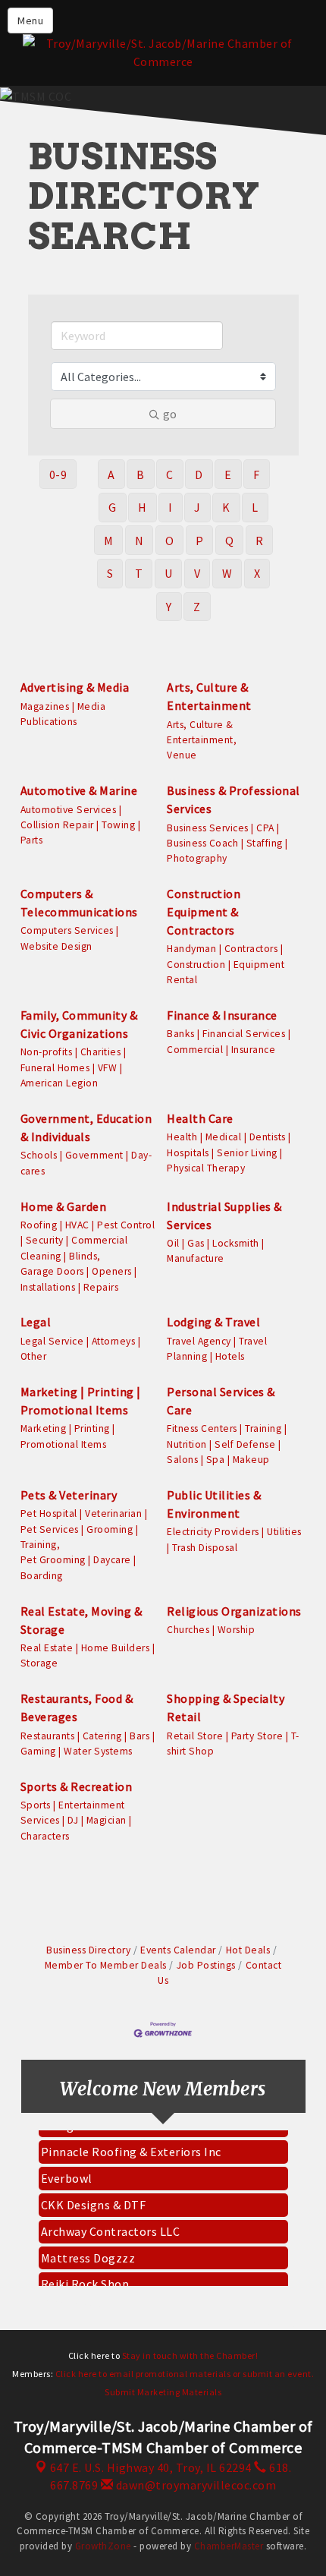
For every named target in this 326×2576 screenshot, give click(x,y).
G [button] (113, 507)
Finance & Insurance (222, 1015)
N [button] (139, 541)
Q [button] (230, 541)
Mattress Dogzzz (88, 2250)
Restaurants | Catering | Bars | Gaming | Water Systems (88, 1744)
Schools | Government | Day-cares (86, 1163)
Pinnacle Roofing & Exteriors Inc (131, 2143)
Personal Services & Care (221, 1401)
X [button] (257, 573)
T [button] (139, 573)
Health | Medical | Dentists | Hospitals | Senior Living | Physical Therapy (229, 1152)
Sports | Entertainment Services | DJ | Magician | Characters (76, 1821)
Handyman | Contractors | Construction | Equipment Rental (226, 964)
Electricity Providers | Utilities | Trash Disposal (234, 1539)
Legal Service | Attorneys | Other (81, 1349)
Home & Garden (64, 1206)
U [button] (169, 573)
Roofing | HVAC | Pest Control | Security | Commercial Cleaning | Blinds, (88, 1241)
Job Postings (206, 1965)
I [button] (171, 507)
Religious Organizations (234, 1611)
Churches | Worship (211, 1630)
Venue (182, 755)
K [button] (226, 507)
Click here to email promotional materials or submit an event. (185, 2374)
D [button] (199, 475)
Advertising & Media (75, 687)
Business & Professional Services (234, 799)
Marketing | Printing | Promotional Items (81, 1401)
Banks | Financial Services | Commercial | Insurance (229, 1041)
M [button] (109, 541)
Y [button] (169, 607)
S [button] (110, 573)
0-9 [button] (58, 475)
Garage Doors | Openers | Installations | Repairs (79, 1279)
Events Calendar (178, 1950)
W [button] (227, 573)
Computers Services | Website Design (70, 938)
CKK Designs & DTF (94, 2196)
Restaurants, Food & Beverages (77, 1707)
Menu (30, 20)
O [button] (170, 541)
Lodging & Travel (213, 1322)
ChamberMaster (229, 2546)
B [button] (141, 475)
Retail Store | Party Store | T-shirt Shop (233, 1744)
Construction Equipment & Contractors (204, 912)
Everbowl (67, 2170)
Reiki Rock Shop (85, 2275)
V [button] (197, 573)
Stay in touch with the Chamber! (190, 2355)
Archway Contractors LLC (111, 2223)
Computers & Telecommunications (79, 903)
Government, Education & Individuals (86, 1127)
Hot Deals (248, 1950)
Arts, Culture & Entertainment (209, 696)
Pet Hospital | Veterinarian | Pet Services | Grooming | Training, (84, 1529)
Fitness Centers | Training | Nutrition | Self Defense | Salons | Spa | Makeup (227, 1444)
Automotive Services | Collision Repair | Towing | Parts (81, 825)
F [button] (257, 475)
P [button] (200, 541)
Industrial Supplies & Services (224, 1215)
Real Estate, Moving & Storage (81, 1620)
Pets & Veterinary (69, 1495)
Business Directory (88, 1950)
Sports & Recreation (77, 1786)
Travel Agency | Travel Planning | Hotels (217, 1349)
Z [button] (197, 607)
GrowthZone (103, 2546)
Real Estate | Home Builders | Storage (88, 1655)
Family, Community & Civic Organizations (79, 1024)
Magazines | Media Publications (63, 714)
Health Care (200, 1118)
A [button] (111, 475)
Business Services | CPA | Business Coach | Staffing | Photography (227, 843)
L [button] (255, 507)
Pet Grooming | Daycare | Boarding (78, 1567)
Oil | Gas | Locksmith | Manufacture (216, 1251)
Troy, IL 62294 (151, 2467)
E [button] (228, 475)
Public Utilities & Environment (214, 1504)
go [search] (170, 414)
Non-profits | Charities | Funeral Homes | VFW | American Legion (74, 1067)
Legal (36, 1322)
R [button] (260, 541)
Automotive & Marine (79, 790)
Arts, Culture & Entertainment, (202, 732)
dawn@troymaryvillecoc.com (194, 2485)
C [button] (170, 475)
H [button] (143, 507)
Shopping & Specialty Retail (226, 1707)
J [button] (197, 507)
